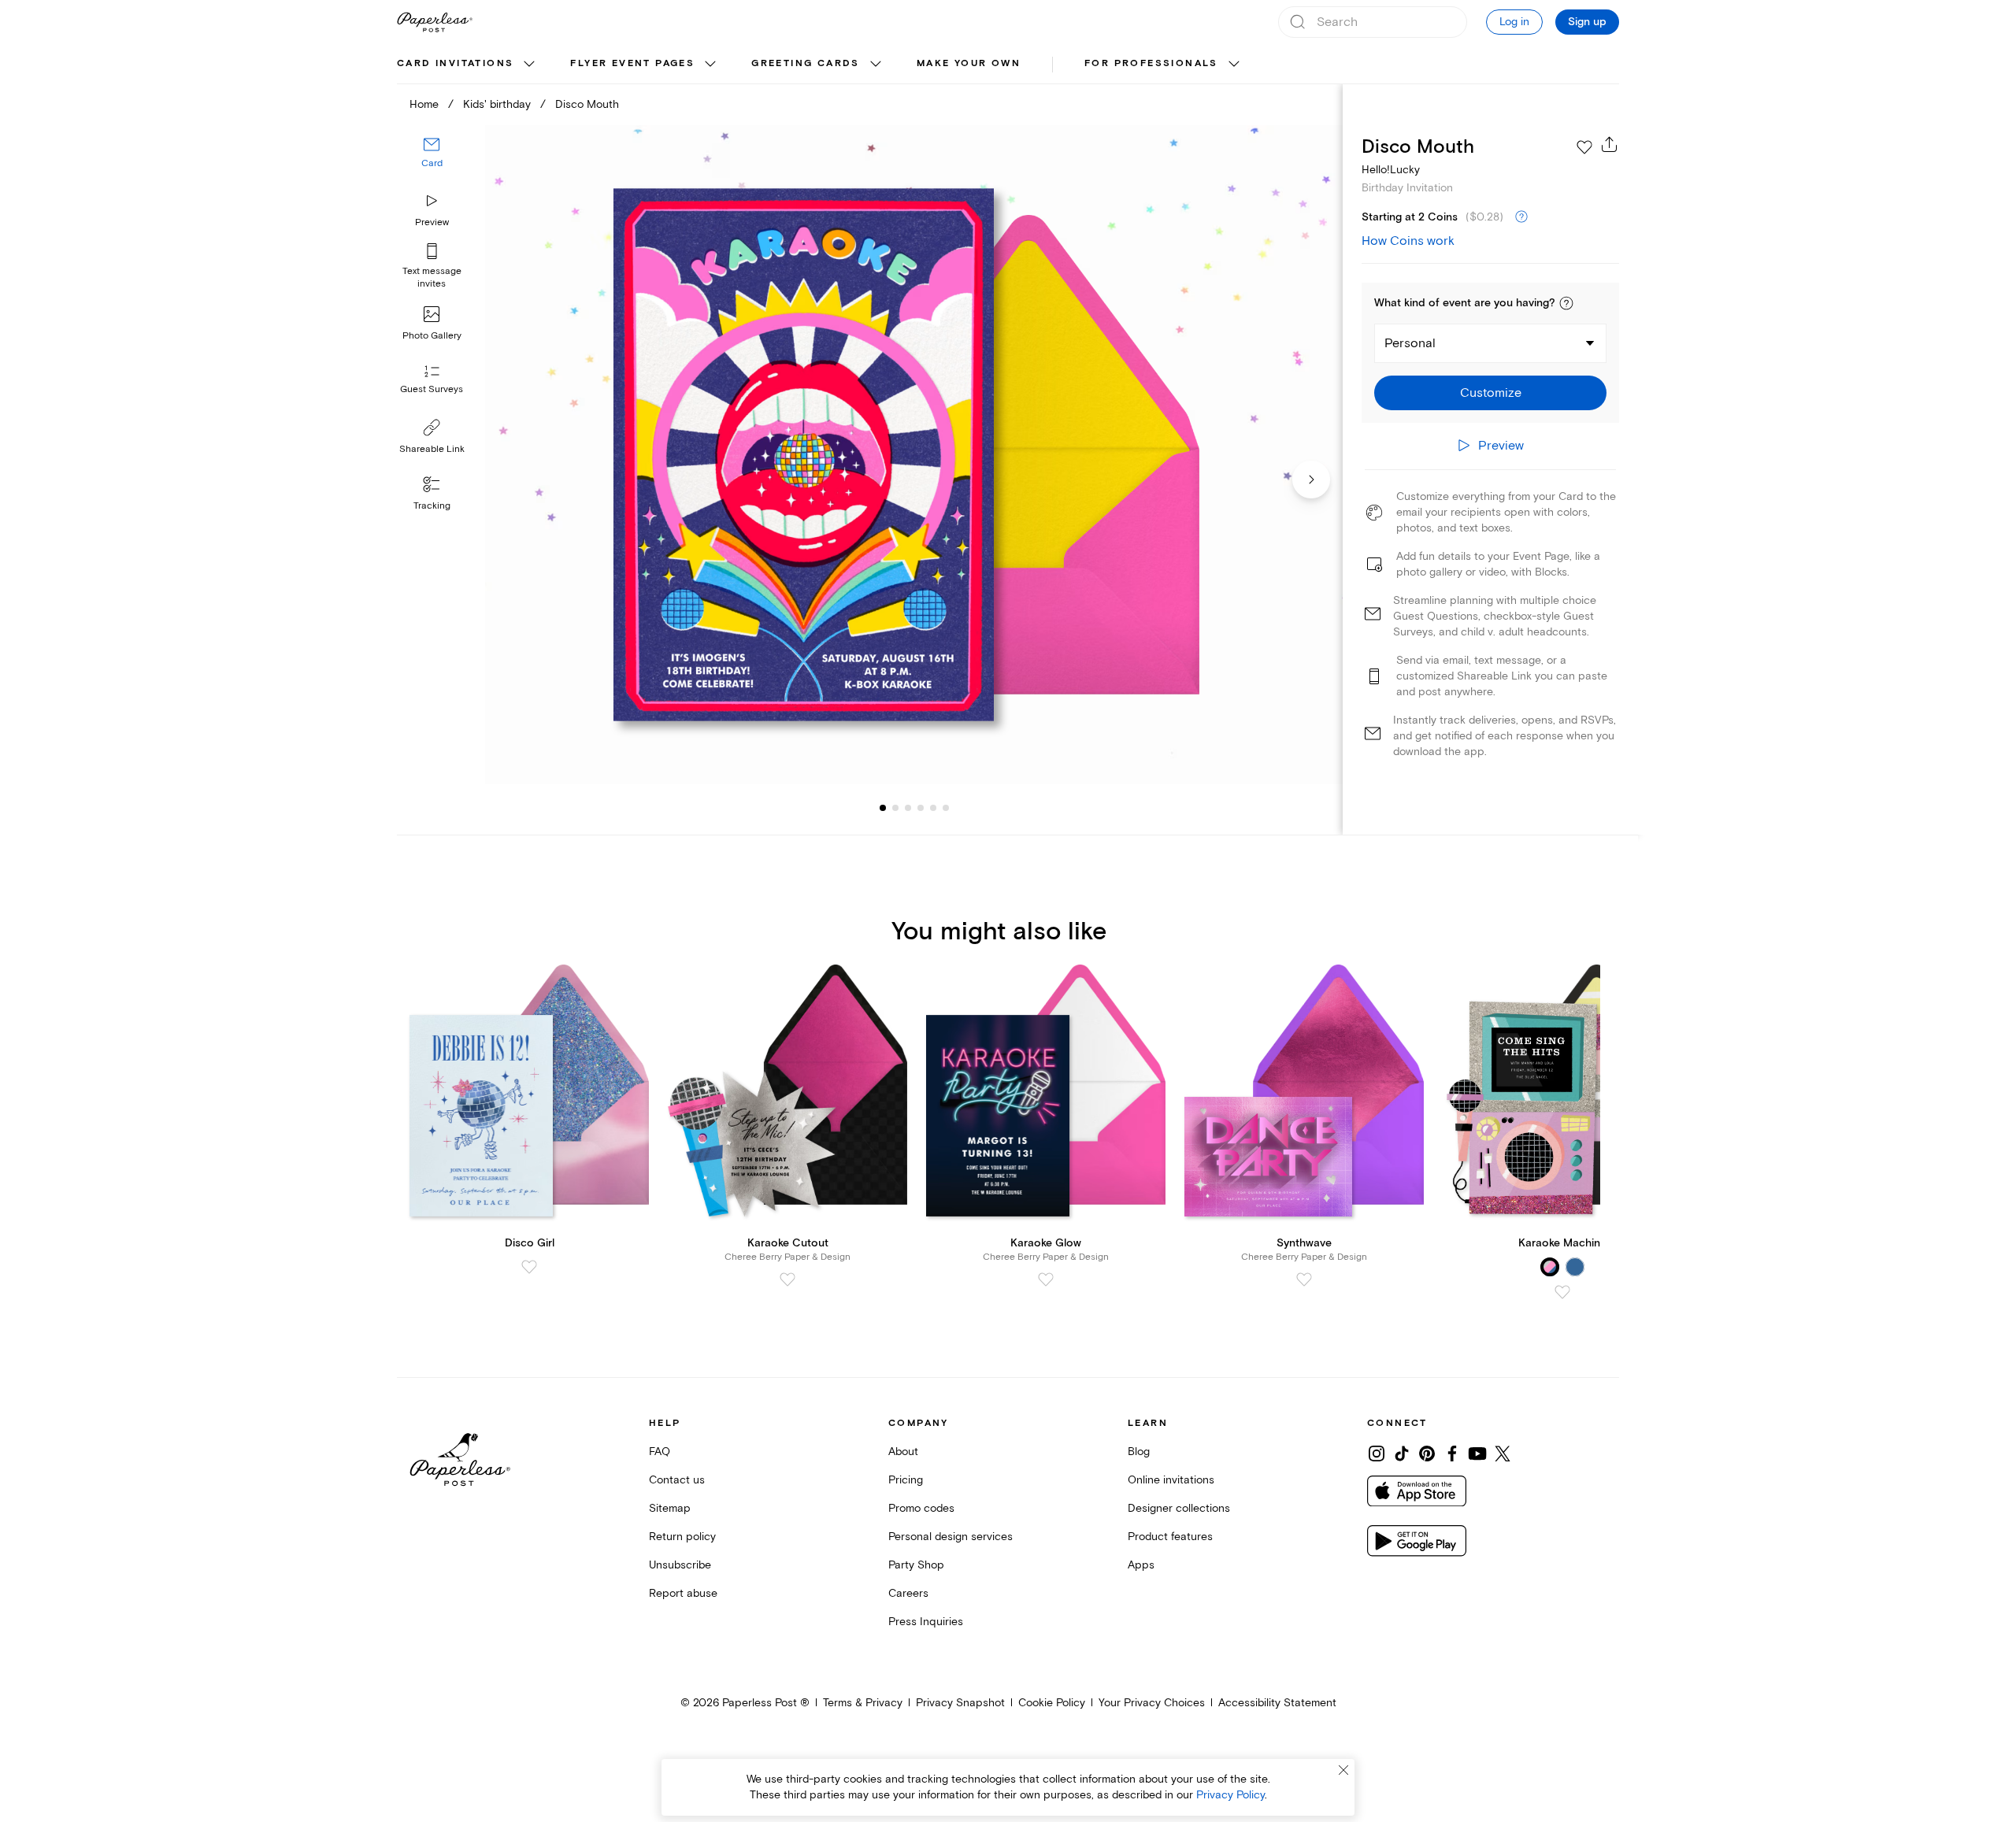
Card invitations (455, 63)
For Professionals (1151, 63)
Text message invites (432, 278)
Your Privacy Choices (1152, 1703)
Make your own (969, 63)
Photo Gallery (432, 336)
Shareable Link (432, 449)
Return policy (682, 1537)
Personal (1410, 343)
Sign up (1587, 22)
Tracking (432, 506)
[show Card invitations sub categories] (529, 65)
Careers (908, 1593)
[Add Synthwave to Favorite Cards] (1304, 1279)
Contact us (677, 1480)
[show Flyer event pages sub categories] (710, 65)
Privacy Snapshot (960, 1703)
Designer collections (1179, 1508)
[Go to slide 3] (895, 808)
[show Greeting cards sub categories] (876, 65)
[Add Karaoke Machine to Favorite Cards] (1562, 1292)
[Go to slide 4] (908, 808)
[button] (1566, 303)
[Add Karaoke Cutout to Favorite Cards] (787, 1279)
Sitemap (670, 1508)
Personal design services (951, 1537)
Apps (1141, 1565)
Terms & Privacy (863, 1703)
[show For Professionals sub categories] (1234, 65)
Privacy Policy (1230, 1795)
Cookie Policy (1052, 1703)
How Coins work (1408, 241)
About (903, 1452)
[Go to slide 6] (933, 808)
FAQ (660, 1452)
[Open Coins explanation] (1521, 217)
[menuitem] (468, 65)
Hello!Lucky (1391, 170)
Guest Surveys (432, 389)
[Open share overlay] (1610, 144)
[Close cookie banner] (1343, 1770)
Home (424, 104)
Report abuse (683, 1593)
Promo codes (921, 1508)
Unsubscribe (680, 1565)
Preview (432, 222)
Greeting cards (806, 63)
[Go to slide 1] (883, 808)
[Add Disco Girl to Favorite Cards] (529, 1267)
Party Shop (916, 1565)
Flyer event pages (632, 63)
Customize (1491, 393)
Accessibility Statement (1277, 1703)
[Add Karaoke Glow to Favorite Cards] (1046, 1279)
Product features (1170, 1537)
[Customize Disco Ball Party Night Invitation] (913, 455)
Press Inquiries (926, 1622)
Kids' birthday (497, 104)
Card (432, 163)
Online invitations (1171, 1480)
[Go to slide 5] (921, 808)
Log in (1514, 22)
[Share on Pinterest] (1427, 1454)
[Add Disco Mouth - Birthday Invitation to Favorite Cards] (1584, 147)
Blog (1139, 1452)
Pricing (906, 1480)
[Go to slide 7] (946, 808)
